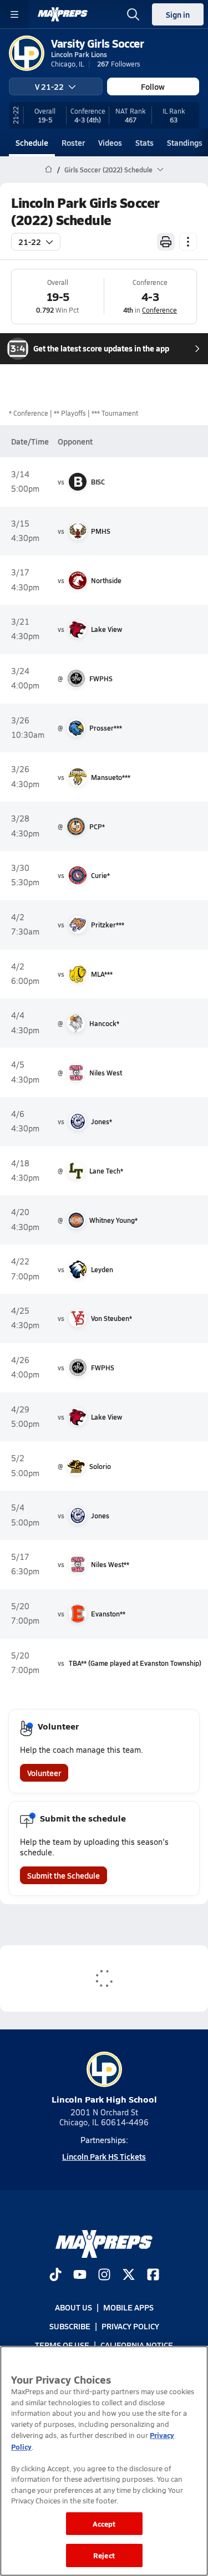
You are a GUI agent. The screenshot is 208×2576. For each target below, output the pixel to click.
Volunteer (44, 1773)
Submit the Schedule (64, 1875)
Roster (73, 142)
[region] (104, 2461)
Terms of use (62, 2345)
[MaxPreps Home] (63, 14)
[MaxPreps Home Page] (49, 170)
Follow (153, 86)
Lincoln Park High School (104, 2099)
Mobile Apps (128, 2307)
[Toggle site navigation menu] (14, 14)
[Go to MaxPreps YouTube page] (80, 2276)
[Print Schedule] (166, 242)
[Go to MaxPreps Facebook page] (153, 2276)
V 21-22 (49, 86)
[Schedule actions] (188, 242)
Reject (104, 2555)
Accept (104, 2524)
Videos (110, 142)
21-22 (30, 242)
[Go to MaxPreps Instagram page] (104, 2276)
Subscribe (70, 2326)
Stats (144, 142)
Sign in (178, 14)
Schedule (32, 142)
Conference (159, 310)
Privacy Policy (130, 2326)
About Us (73, 2307)
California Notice (137, 2345)
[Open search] (133, 14)
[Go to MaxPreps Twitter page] (129, 2276)
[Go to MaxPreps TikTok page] (55, 2276)
